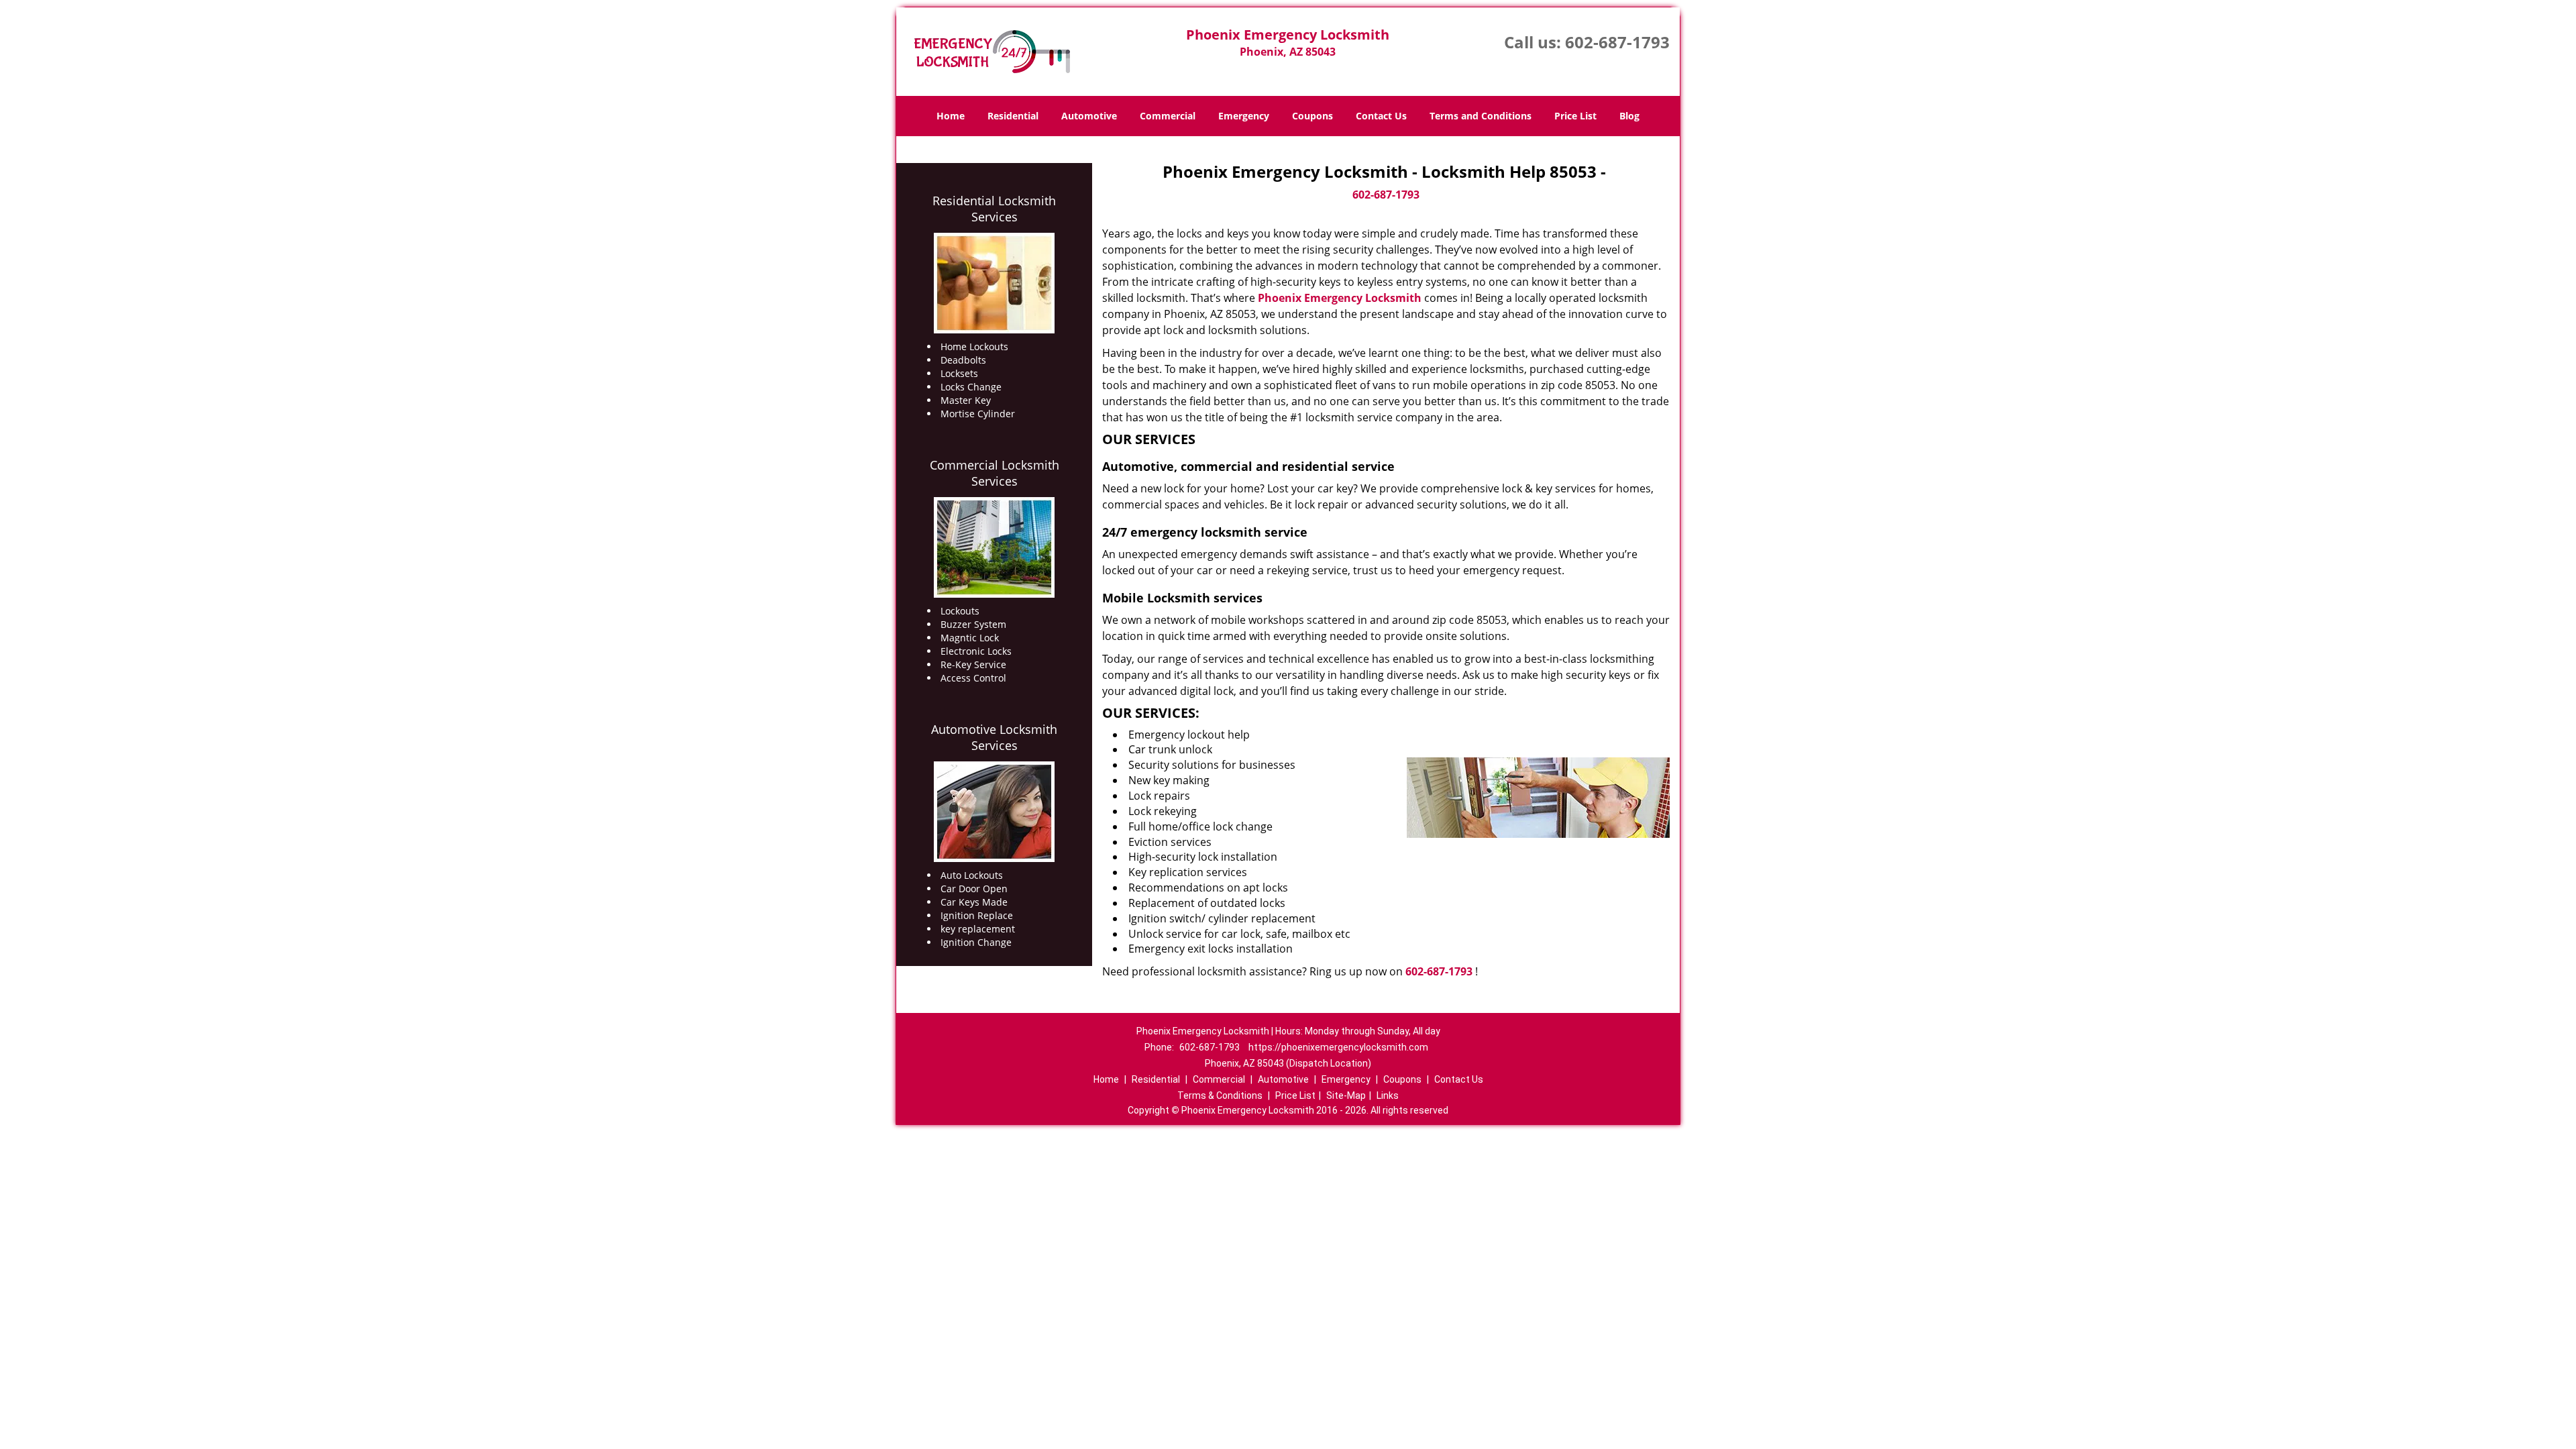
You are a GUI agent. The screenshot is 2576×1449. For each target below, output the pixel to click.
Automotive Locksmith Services (994, 737)
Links (1388, 1095)
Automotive (1089, 116)
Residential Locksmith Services (994, 209)
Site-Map (1346, 1095)
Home (951, 116)
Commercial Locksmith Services (995, 473)
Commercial (1168, 116)
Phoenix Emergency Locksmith (1340, 298)
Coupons (1312, 116)
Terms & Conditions (1220, 1095)
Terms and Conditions (1481, 116)
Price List (1575, 116)
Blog (1629, 116)
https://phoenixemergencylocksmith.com (1338, 1047)
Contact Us (1381, 116)
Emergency (1244, 116)
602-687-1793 (1617, 42)
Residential (1013, 116)
